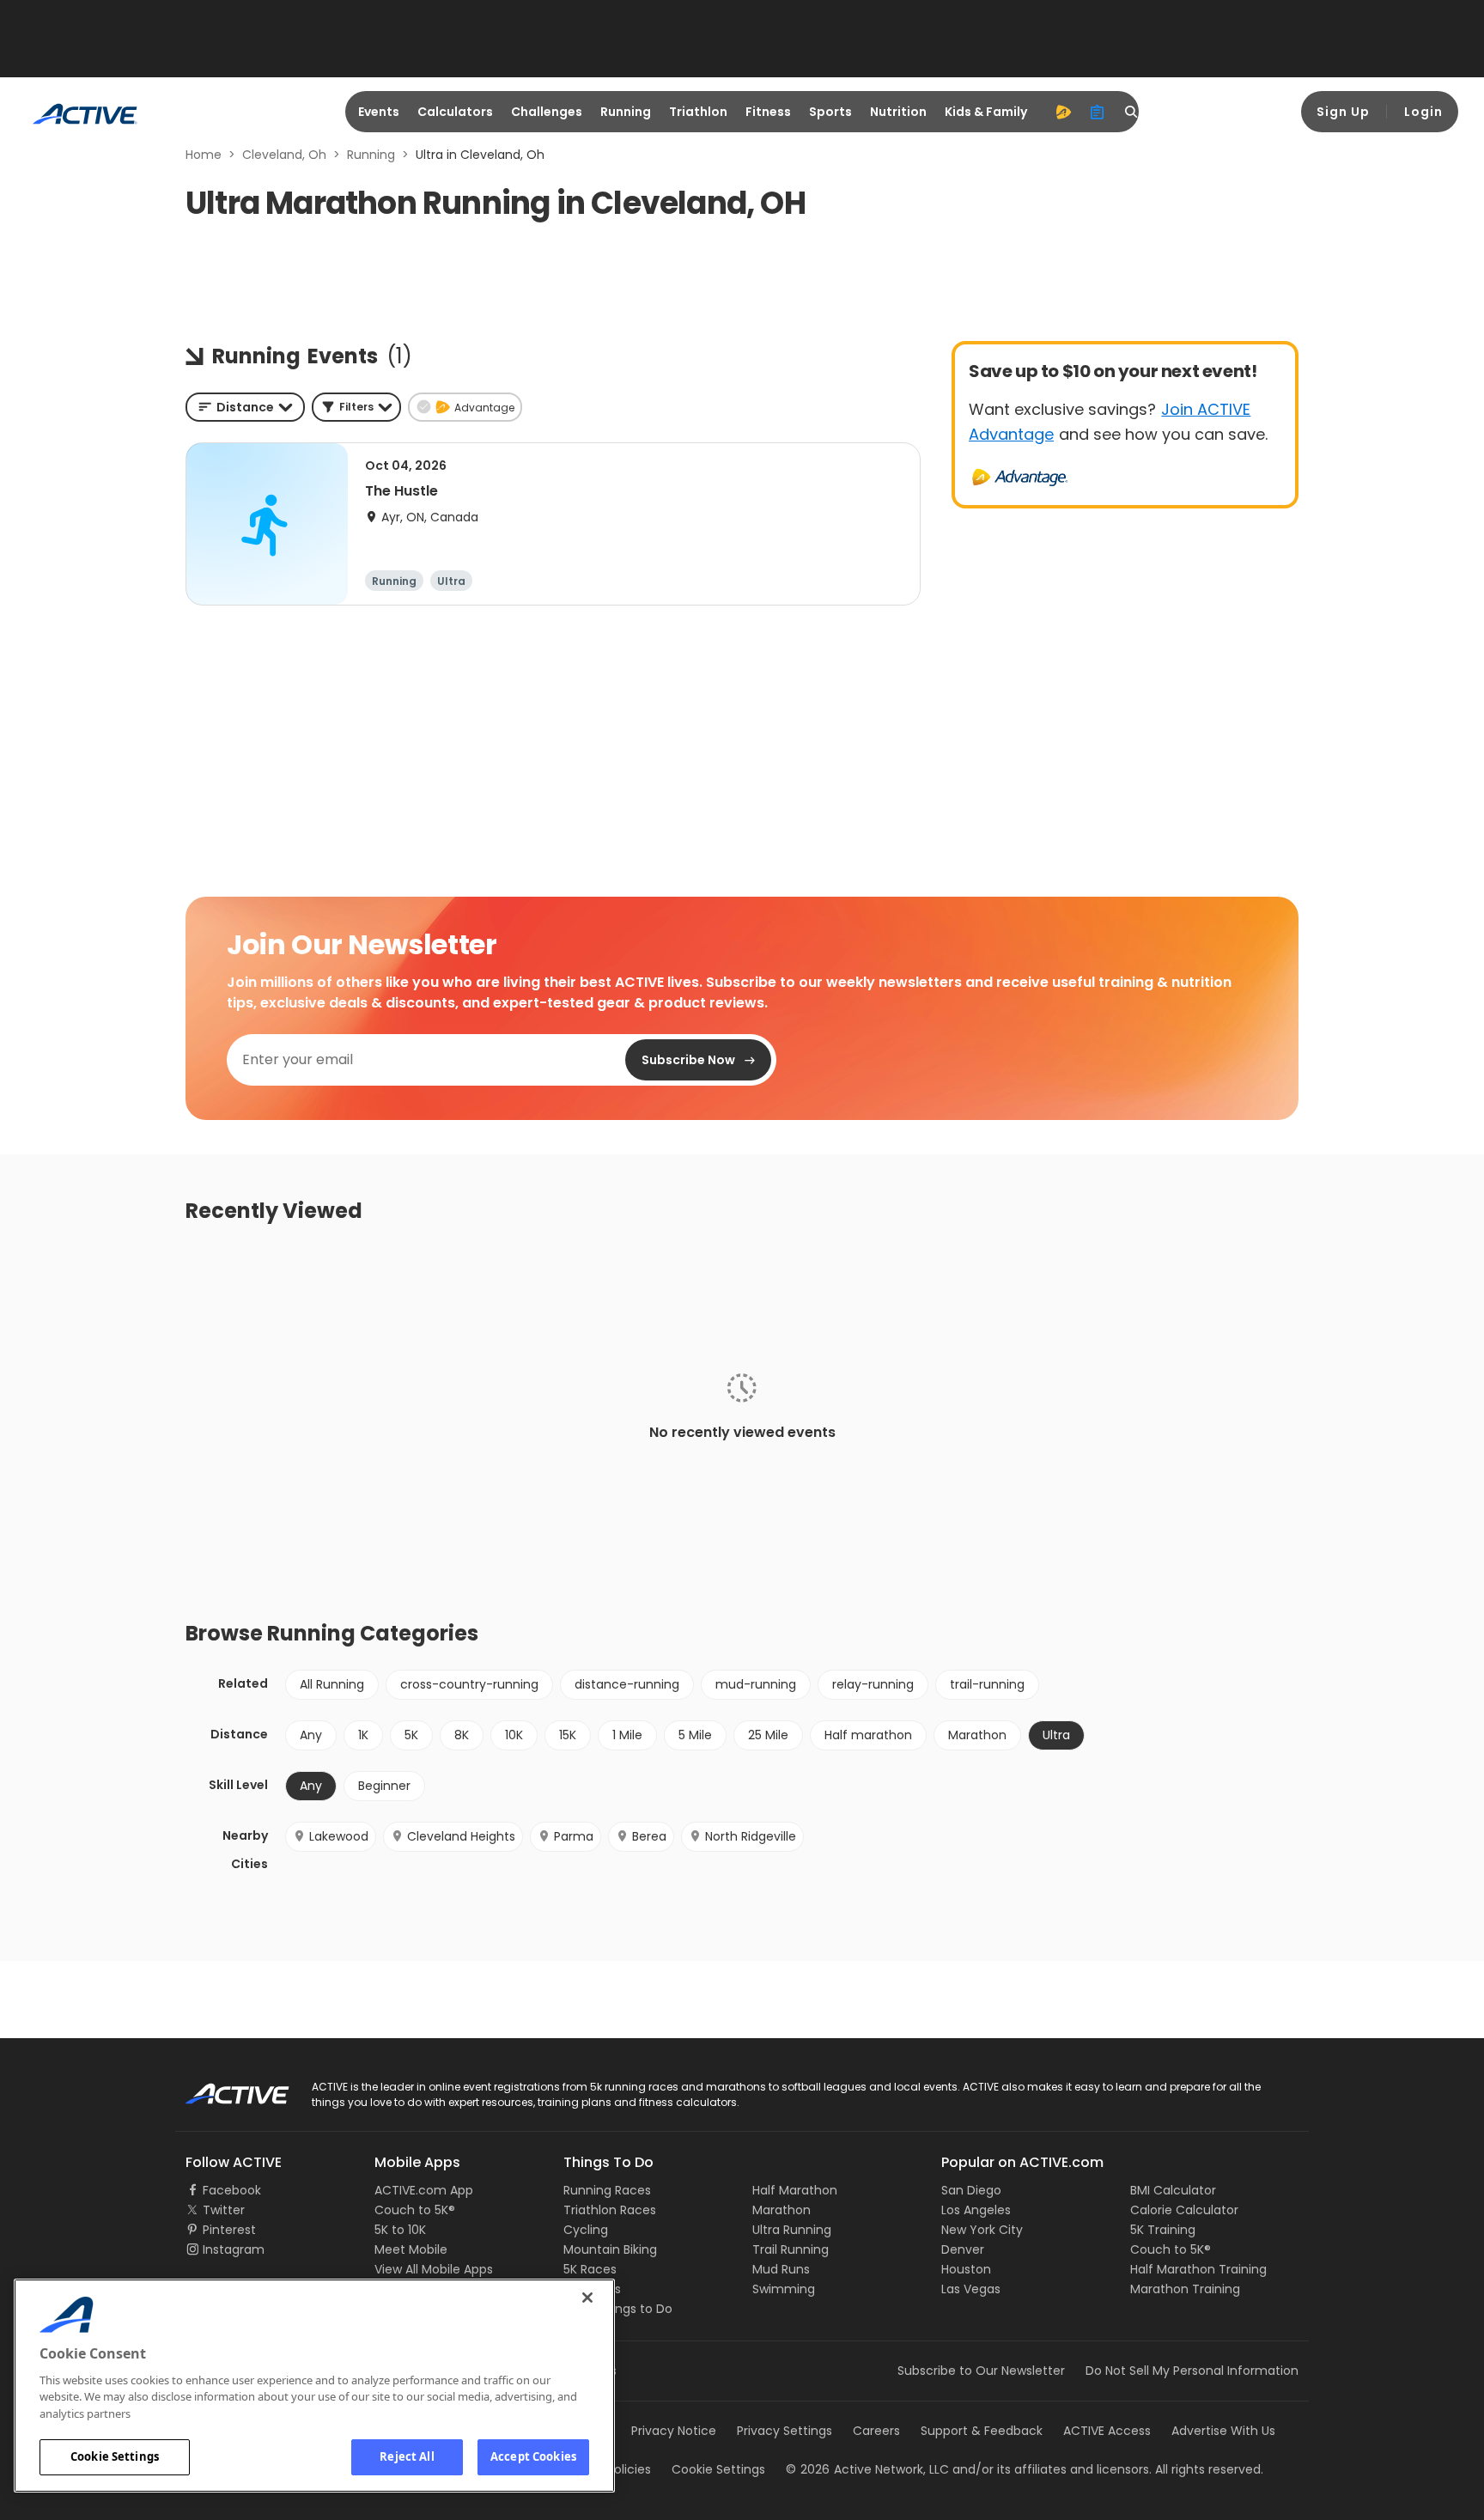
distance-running (627, 1684)
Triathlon (698, 112)
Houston (966, 2269)
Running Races (607, 2190)
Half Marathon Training (1198, 2269)
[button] (356, 407)
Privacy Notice (674, 2431)
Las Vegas (971, 2289)
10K (514, 1735)
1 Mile (627, 1735)
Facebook (232, 2190)
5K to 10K (400, 2230)
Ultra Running (792, 2230)
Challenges (547, 112)
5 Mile (695, 1735)
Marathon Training (1185, 2289)
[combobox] (245, 407)
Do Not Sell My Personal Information (1192, 2371)
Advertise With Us (1223, 2431)
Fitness (768, 112)
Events (379, 112)
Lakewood (339, 1836)
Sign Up (1343, 112)
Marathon (977, 1735)
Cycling (586, 2230)
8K (462, 1735)
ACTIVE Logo (222, 2088)
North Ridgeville (751, 1836)
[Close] (587, 2298)
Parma (574, 1836)
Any (311, 1735)
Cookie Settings (115, 2456)
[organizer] (1098, 112)
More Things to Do (618, 2309)
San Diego (971, 2190)
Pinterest (229, 2230)
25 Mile (768, 1735)
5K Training (1163, 2230)
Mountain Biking (610, 2249)
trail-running (987, 1684)
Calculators (455, 112)
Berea (649, 1836)
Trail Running (791, 2249)
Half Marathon (795, 2190)
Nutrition (898, 112)
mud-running (756, 1684)
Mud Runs (781, 2269)
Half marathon (868, 1735)
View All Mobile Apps (434, 2269)
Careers (876, 2431)
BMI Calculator (1173, 2190)
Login (1423, 112)
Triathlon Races (610, 2210)
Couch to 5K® (415, 2210)
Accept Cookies (533, 2456)
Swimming (784, 2289)
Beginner (384, 1786)
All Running (332, 1684)
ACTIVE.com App (424, 2190)
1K (363, 1735)
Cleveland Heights (461, 1836)
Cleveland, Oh (284, 155)
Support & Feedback (982, 2431)
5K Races (590, 2269)
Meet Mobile (411, 2249)
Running (626, 112)
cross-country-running (469, 1684)
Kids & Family (986, 112)
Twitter (224, 2210)
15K (568, 1735)
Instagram (234, 2249)
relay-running (873, 1684)
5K (411, 1735)
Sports (830, 112)
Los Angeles (976, 2210)
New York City (982, 2230)
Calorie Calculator (1184, 2210)
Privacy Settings (785, 2431)
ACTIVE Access (1107, 2431)
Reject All (407, 2456)
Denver (963, 2249)
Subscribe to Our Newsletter (981, 2371)
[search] (1132, 112)
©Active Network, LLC (867, 2469)
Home (204, 155)
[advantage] (1063, 112)
